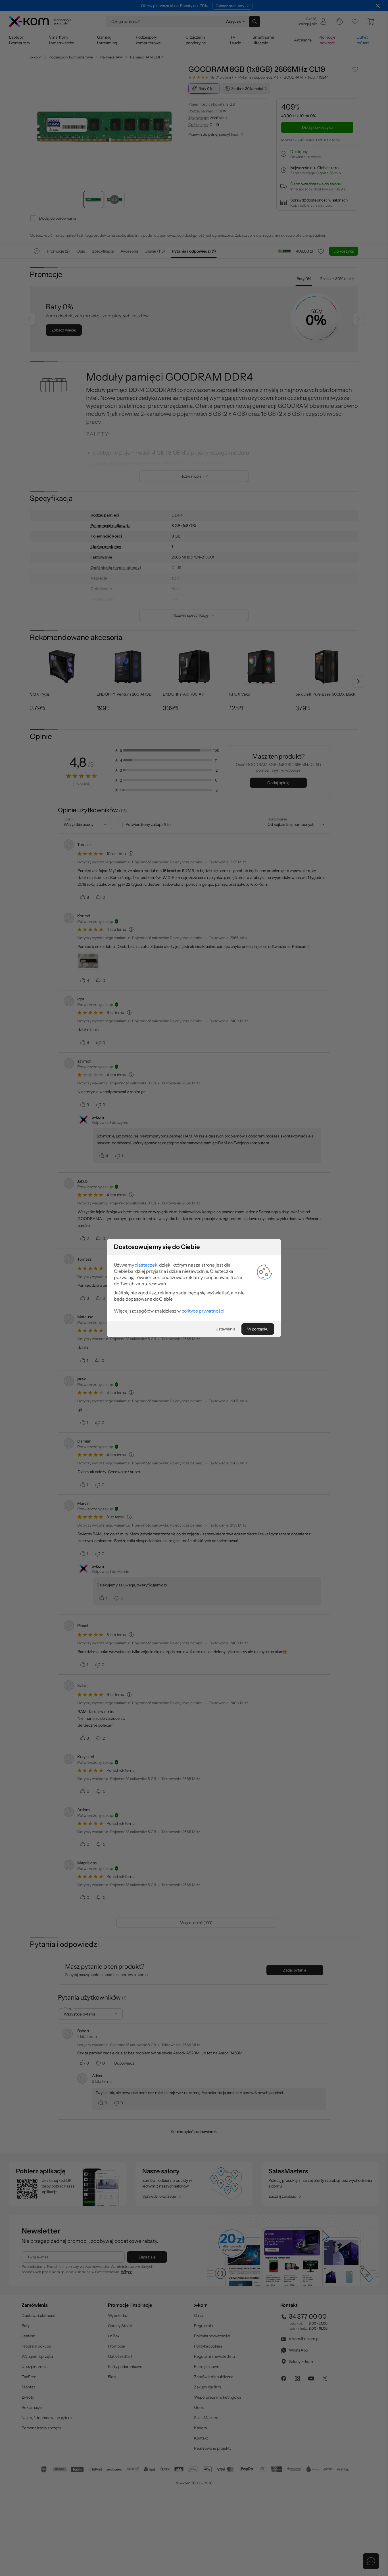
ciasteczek (146, 1265)
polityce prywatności (203, 1311)
